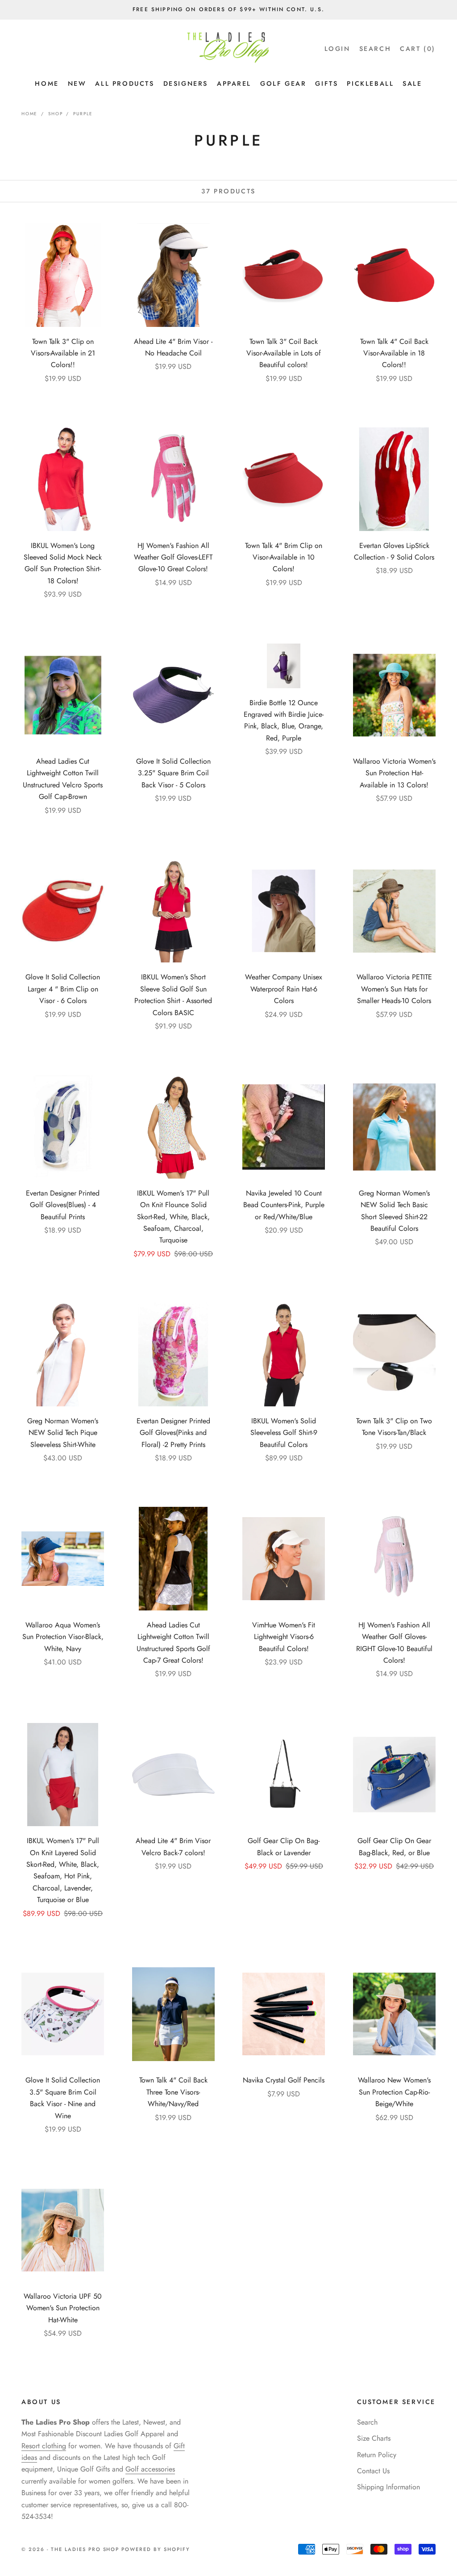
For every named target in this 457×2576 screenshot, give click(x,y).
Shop (55, 114)
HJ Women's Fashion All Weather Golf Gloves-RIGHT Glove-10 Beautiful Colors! (394, 1643)
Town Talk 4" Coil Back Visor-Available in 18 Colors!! (394, 353)
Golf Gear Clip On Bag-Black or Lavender (284, 1846)
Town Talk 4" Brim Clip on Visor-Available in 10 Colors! (284, 557)
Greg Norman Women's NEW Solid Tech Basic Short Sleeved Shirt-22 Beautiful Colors (394, 1211)
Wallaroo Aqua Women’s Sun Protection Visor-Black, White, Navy (63, 1637)
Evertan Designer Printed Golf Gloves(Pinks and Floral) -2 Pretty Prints (173, 1433)
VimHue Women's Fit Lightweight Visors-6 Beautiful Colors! (284, 1637)
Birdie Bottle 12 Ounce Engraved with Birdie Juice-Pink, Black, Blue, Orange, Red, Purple (284, 720)
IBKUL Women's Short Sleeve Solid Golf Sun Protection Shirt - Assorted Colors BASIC (173, 995)
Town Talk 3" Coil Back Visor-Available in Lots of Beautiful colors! (284, 353)
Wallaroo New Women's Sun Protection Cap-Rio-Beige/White (394, 2092)
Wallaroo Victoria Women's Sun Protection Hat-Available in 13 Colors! (394, 773)
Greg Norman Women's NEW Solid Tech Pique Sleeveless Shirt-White (63, 1433)
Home (29, 114)
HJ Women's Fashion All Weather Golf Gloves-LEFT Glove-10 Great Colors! (173, 557)
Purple (83, 114)
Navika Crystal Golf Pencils (284, 2080)
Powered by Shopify (156, 2549)
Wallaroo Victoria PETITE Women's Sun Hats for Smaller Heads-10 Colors (394, 989)
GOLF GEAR (283, 84)
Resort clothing (44, 2446)
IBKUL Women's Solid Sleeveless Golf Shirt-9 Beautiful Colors (284, 1433)
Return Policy (377, 2455)
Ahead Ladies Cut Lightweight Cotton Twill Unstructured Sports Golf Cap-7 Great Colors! (173, 1643)
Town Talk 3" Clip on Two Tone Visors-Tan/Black (394, 1427)
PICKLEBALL (370, 84)
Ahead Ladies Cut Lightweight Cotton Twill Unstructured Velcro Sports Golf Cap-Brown (63, 779)
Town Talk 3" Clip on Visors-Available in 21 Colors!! (63, 353)
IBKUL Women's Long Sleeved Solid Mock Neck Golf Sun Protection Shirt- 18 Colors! (63, 563)
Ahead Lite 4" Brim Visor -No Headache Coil (173, 347)
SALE (412, 84)
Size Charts (374, 2438)
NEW (77, 84)
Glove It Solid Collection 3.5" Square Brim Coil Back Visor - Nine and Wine (63, 2098)
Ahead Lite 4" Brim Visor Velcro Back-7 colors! (173, 1846)
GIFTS (326, 84)
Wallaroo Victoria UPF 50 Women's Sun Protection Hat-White (63, 2308)
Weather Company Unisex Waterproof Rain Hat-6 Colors (284, 989)
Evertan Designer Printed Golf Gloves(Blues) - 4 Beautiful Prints (63, 1205)
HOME (47, 84)
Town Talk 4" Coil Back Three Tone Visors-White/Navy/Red (173, 2092)
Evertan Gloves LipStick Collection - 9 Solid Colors (394, 551)
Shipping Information (388, 2487)
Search (367, 2422)
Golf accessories (150, 2469)
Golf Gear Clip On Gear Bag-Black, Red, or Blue (394, 1846)
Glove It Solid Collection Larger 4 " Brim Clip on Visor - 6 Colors (63, 989)
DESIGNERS (186, 84)
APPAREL (234, 84)
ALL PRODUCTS (125, 84)
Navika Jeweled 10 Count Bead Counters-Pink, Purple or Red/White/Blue (284, 1205)
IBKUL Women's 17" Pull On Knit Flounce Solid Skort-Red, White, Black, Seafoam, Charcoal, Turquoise (173, 1217)
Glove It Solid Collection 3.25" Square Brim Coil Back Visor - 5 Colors (173, 773)
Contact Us (373, 2471)
